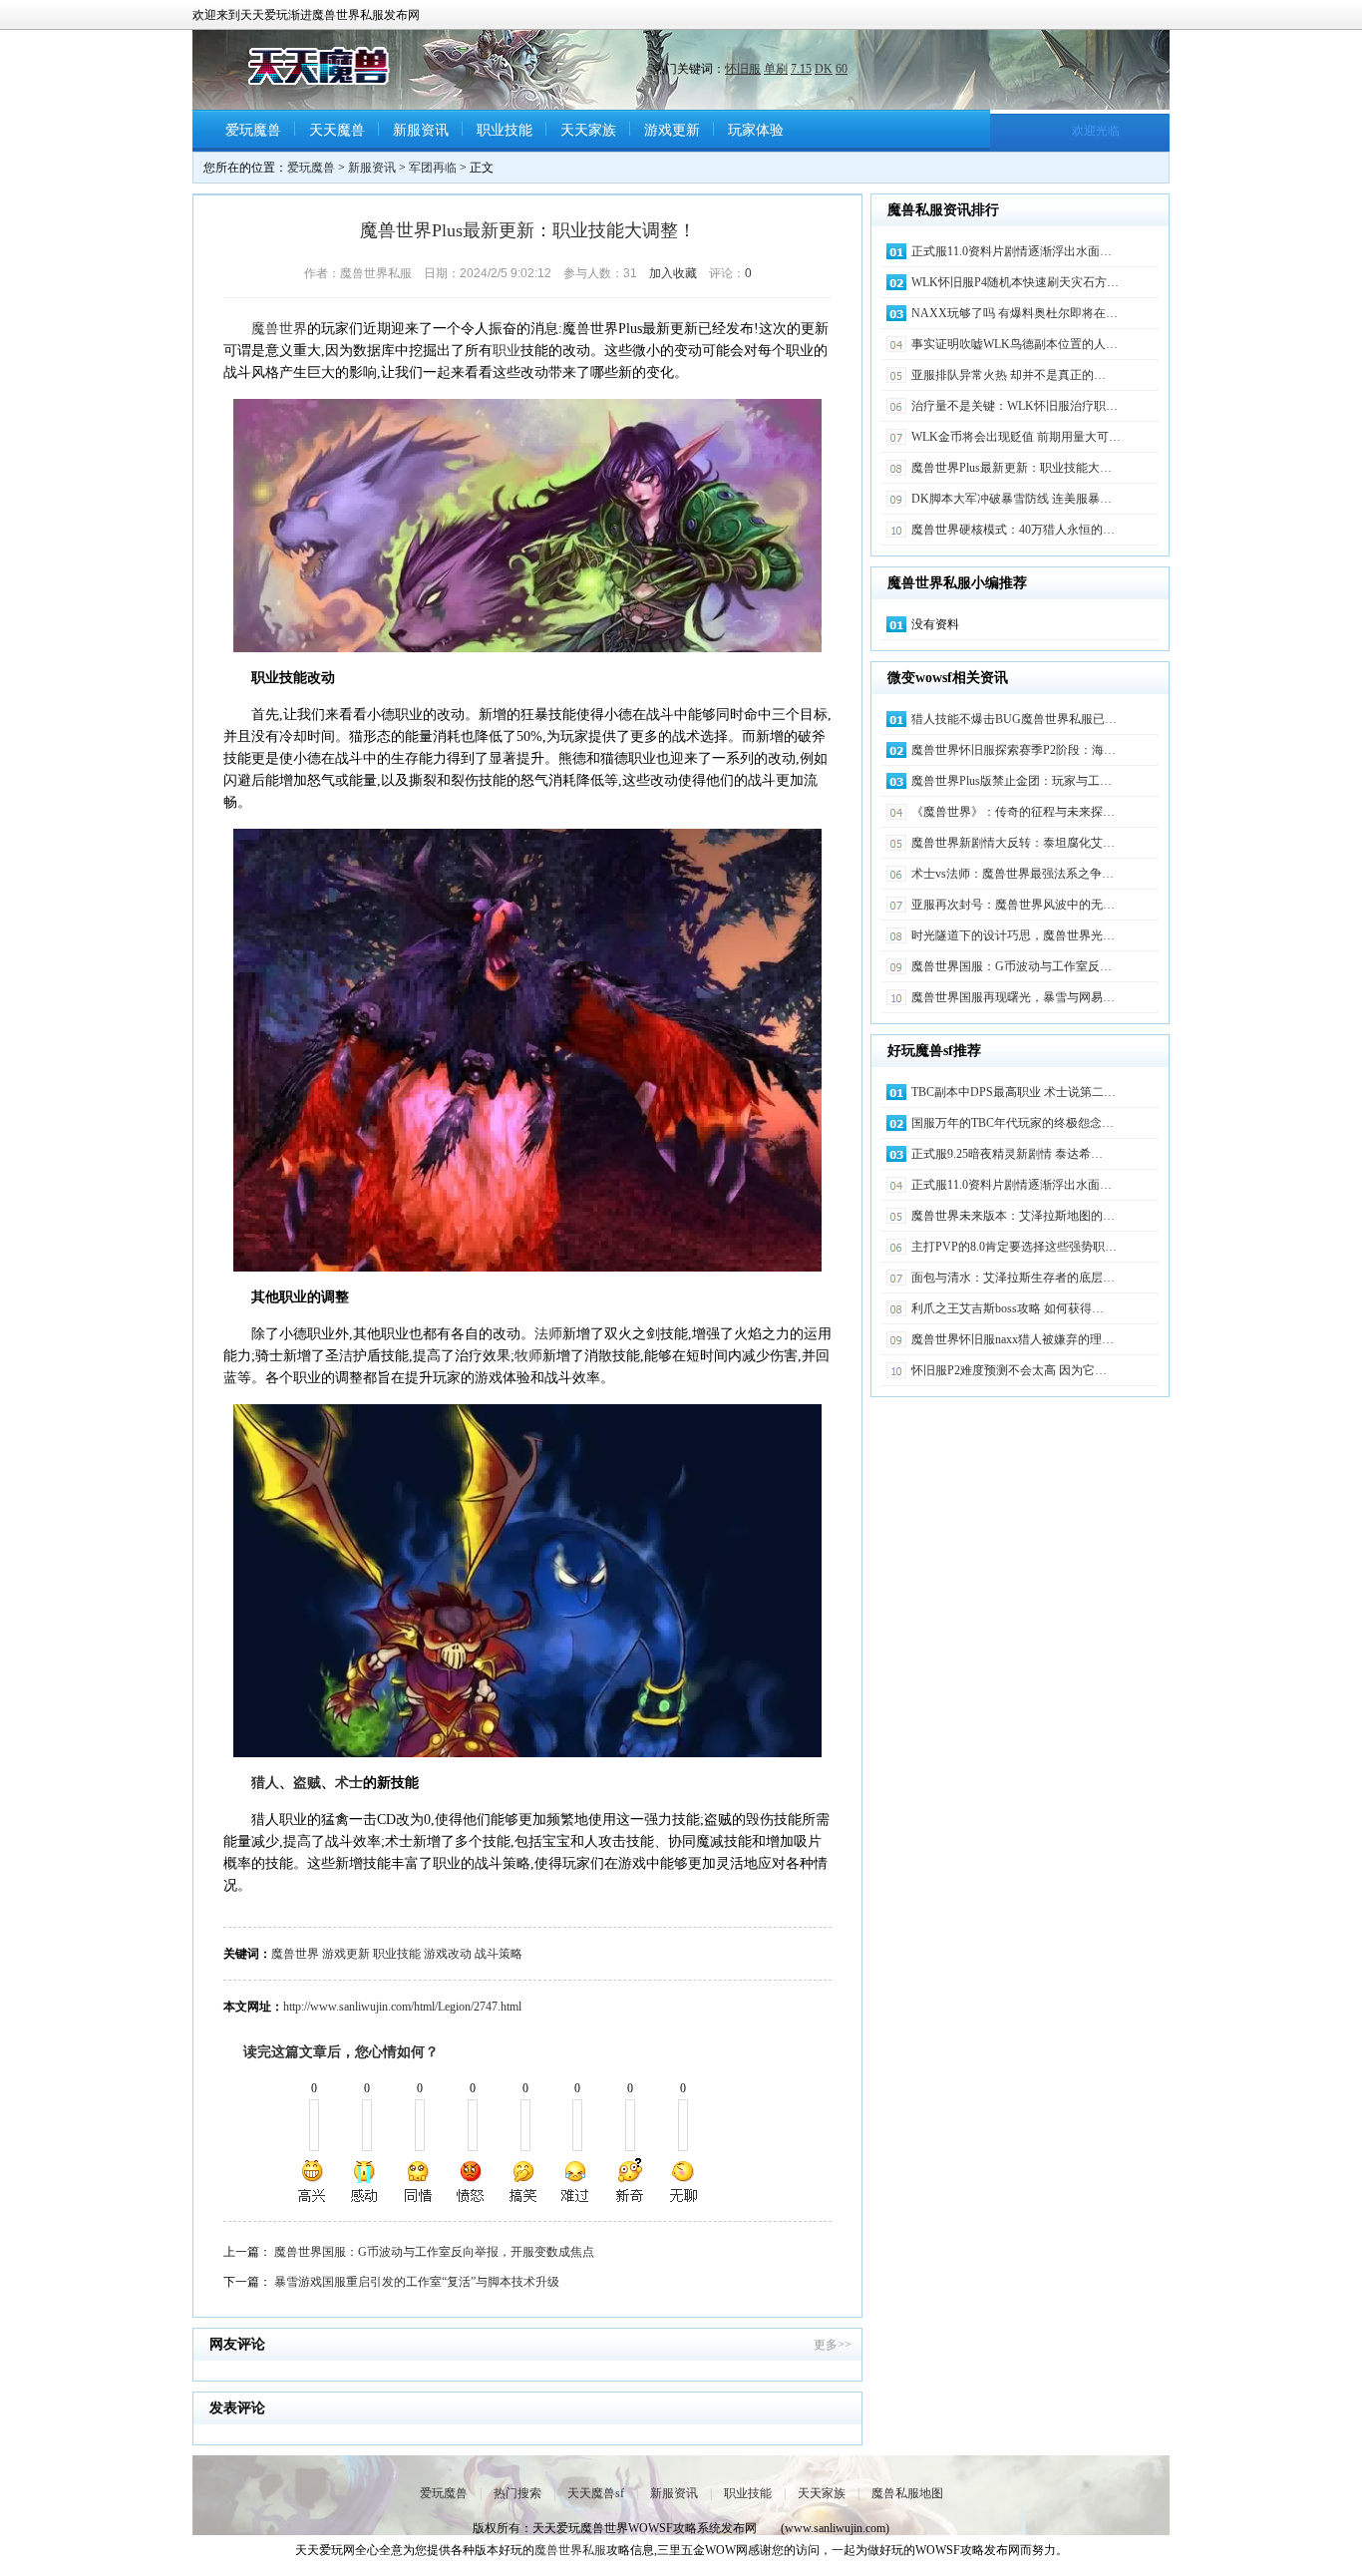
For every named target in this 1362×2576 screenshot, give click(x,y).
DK (824, 69)
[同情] (419, 2181)
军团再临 (433, 168)
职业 (507, 351)
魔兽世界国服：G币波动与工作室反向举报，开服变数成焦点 (434, 2252)
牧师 (528, 1356)
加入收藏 (673, 273)
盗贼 (307, 1783)
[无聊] (682, 2181)
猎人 (265, 1783)
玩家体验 (756, 130)
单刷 (776, 69)
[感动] (366, 2181)
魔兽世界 (279, 329)
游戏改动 (448, 1954)
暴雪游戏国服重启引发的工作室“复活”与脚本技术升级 (417, 2282)
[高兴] (313, 2181)
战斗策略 (499, 1954)
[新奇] (629, 2181)
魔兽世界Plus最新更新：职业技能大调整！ (528, 230)
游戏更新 (672, 130)
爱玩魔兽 (253, 130)
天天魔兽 (337, 130)
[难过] (576, 2181)
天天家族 (588, 130)
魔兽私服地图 (907, 2493)
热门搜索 (517, 2493)
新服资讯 (421, 130)
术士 (349, 1783)
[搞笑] (523, 2181)
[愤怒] (471, 2181)
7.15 (801, 69)
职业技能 (505, 130)
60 (842, 69)
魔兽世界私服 (570, 2550)
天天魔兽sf (596, 2493)
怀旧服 (743, 69)
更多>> (833, 2345)
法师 (548, 1334)
